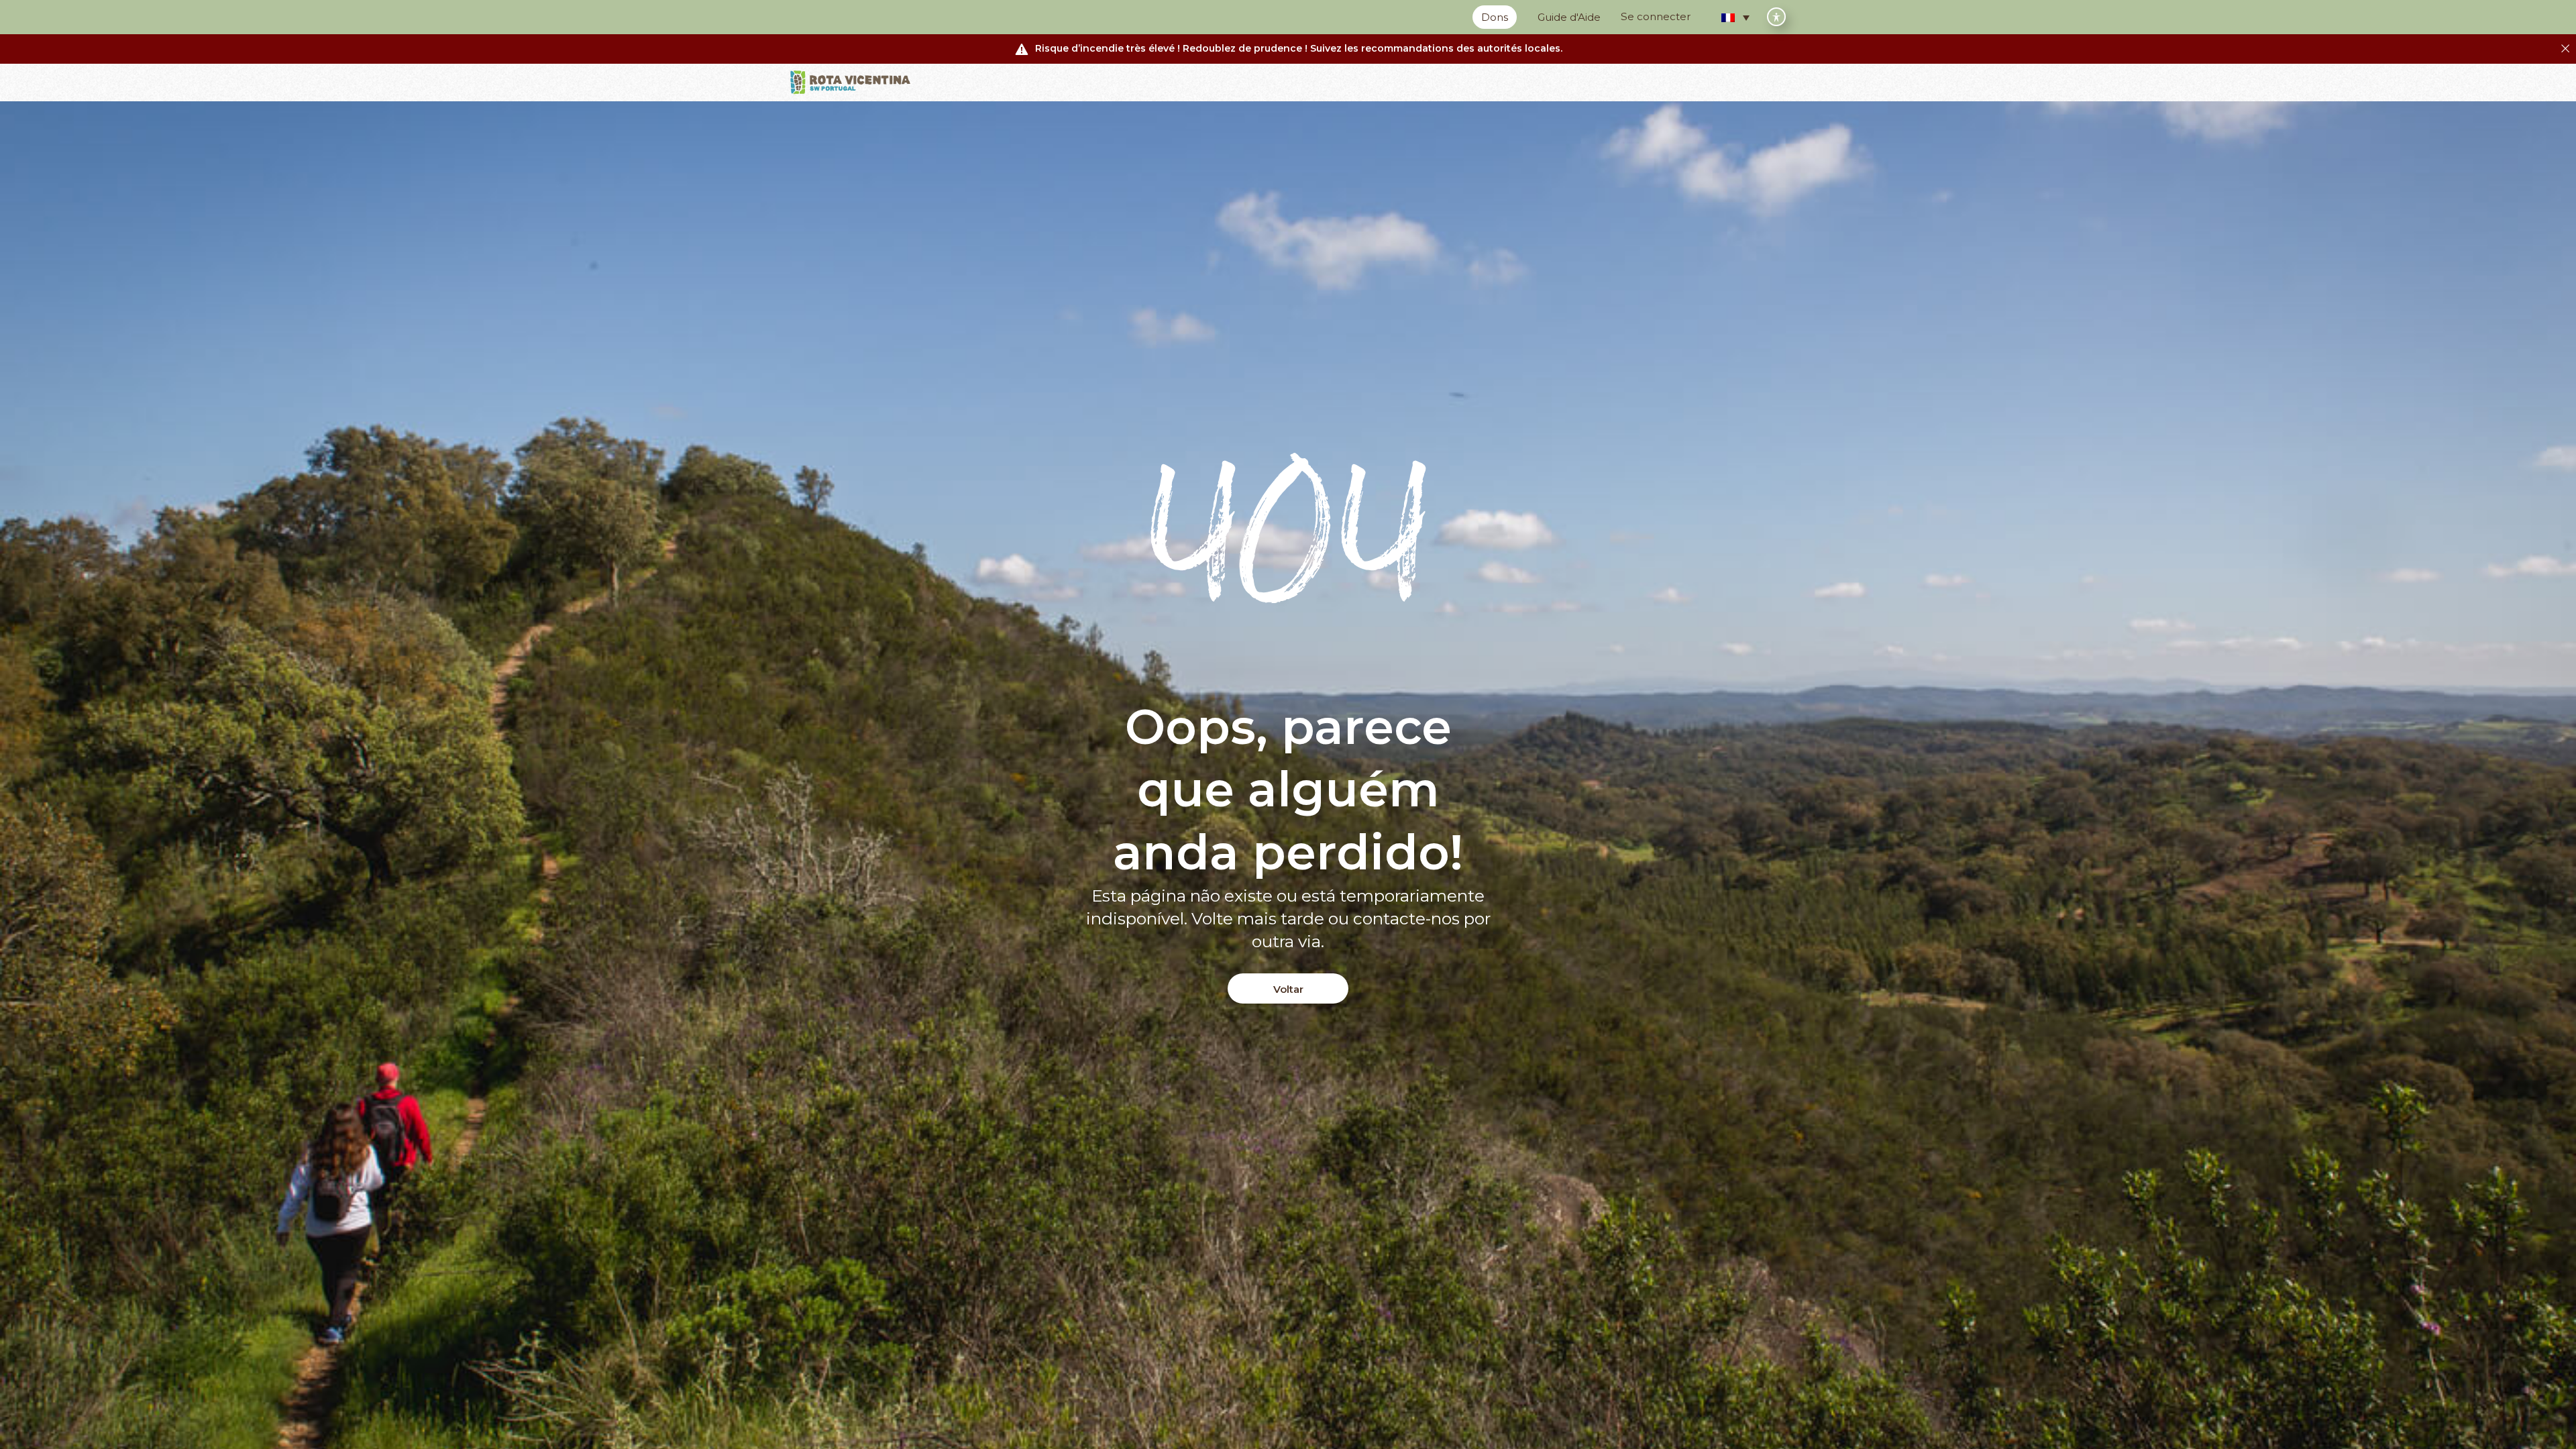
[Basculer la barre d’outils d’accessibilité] (1776, 17)
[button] (1735, 17)
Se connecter (1656, 16)
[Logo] (851, 83)
